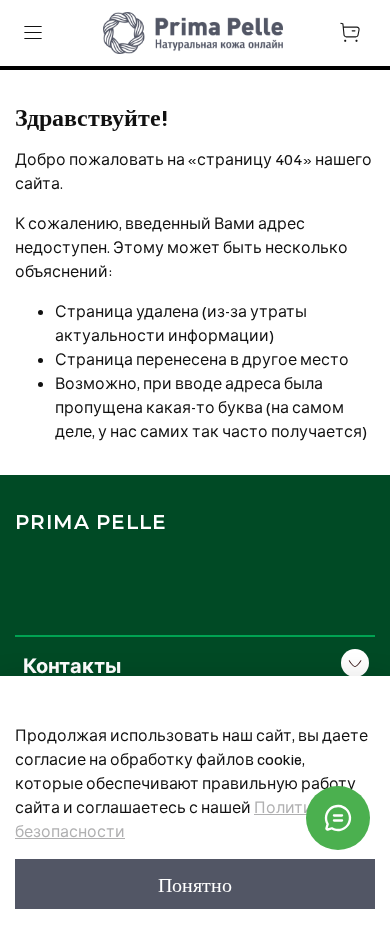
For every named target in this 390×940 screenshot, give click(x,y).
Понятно (195, 884)
